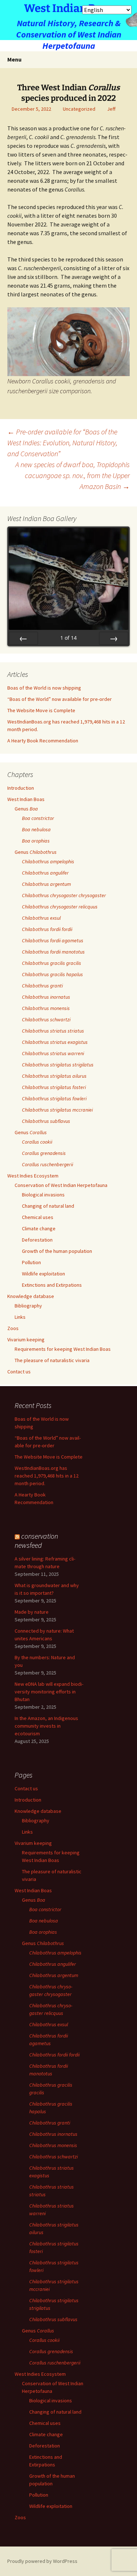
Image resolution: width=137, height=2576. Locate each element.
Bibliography (28, 1306)
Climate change (39, 1228)
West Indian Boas (26, 799)
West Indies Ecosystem (33, 1176)
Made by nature (32, 1612)
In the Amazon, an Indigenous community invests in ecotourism (46, 1726)
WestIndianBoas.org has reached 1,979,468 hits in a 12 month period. (47, 1476)
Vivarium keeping (26, 1340)
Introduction (21, 788)
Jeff (111, 109)
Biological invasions (43, 1195)
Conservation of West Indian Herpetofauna (61, 1185)
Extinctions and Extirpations (52, 1285)
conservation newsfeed (36, 1541)
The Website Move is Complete (41, 710)
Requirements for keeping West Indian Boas (63, 1349)
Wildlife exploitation (43, 1274)
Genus (26, 809)
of (68, 638)
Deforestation (37, 1240)
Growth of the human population (57, 1251)
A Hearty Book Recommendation (43, 741)
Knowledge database (31, 1296)
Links (20, 1317)
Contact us (19, 1372)
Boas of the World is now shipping (44, 688)
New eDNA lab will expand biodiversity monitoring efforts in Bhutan (49, 1692)
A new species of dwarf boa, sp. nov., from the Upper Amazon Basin (73, 475)
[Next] (114, 638)
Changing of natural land (48, 1206)
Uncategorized (79, 109)
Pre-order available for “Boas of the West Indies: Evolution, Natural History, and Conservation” (62, 443)
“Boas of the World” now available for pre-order (60, 699)
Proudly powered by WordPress (42, 2561)
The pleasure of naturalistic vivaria (52, 1360)
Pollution (31, 1262)
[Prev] (23, 638)
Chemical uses (38, 1217)
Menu (14, 59)
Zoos (13, 1328)
